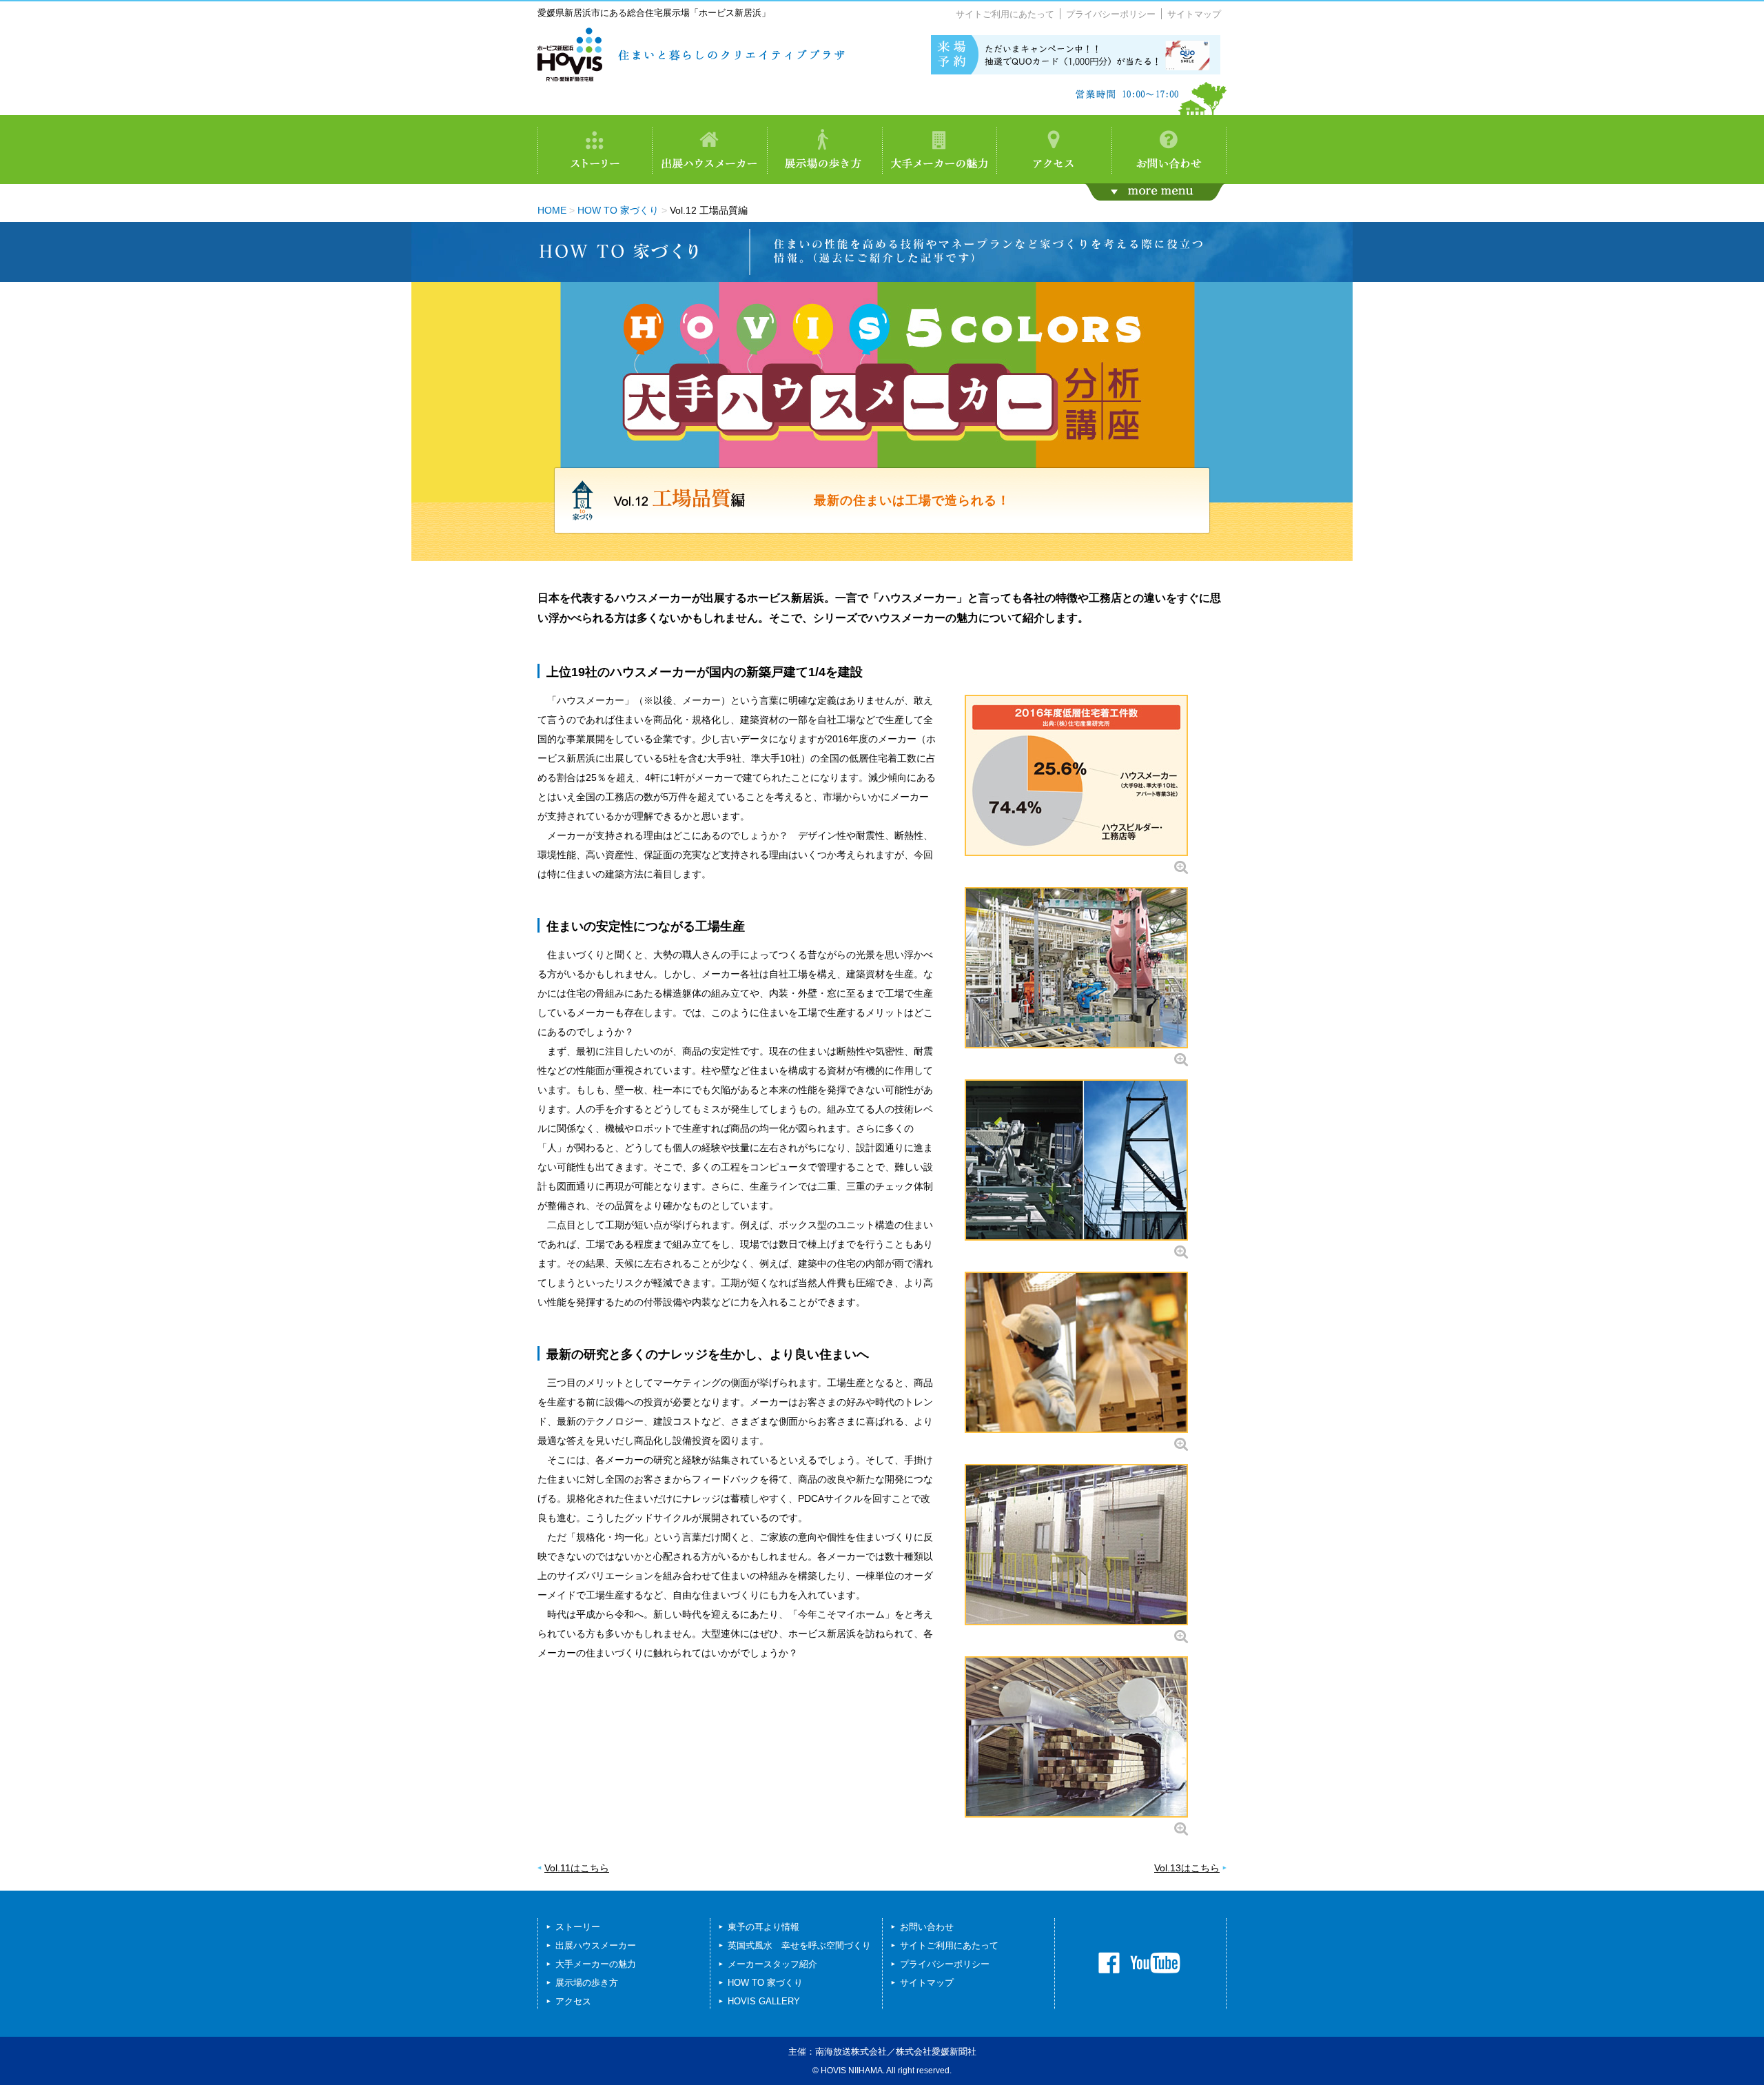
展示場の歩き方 (587, 1983)
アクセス (573, 2001)
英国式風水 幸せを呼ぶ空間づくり (799, 1945)
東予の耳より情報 (763, 1927)
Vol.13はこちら (1187, 1868)
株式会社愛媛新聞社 (936, 2052)
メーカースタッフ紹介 (772, 1964)
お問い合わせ (927, 1927)
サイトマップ (1194, 14)
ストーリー (578, 1927)
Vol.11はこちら (577, 1868)
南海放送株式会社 (851, 2052)
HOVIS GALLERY (764, 2001)
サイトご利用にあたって (1005, 14)
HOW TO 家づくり (618, 210)
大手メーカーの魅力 (596, 1964)
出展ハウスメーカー (596, 1945)
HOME (552, 210)
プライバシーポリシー (1111, 14)
